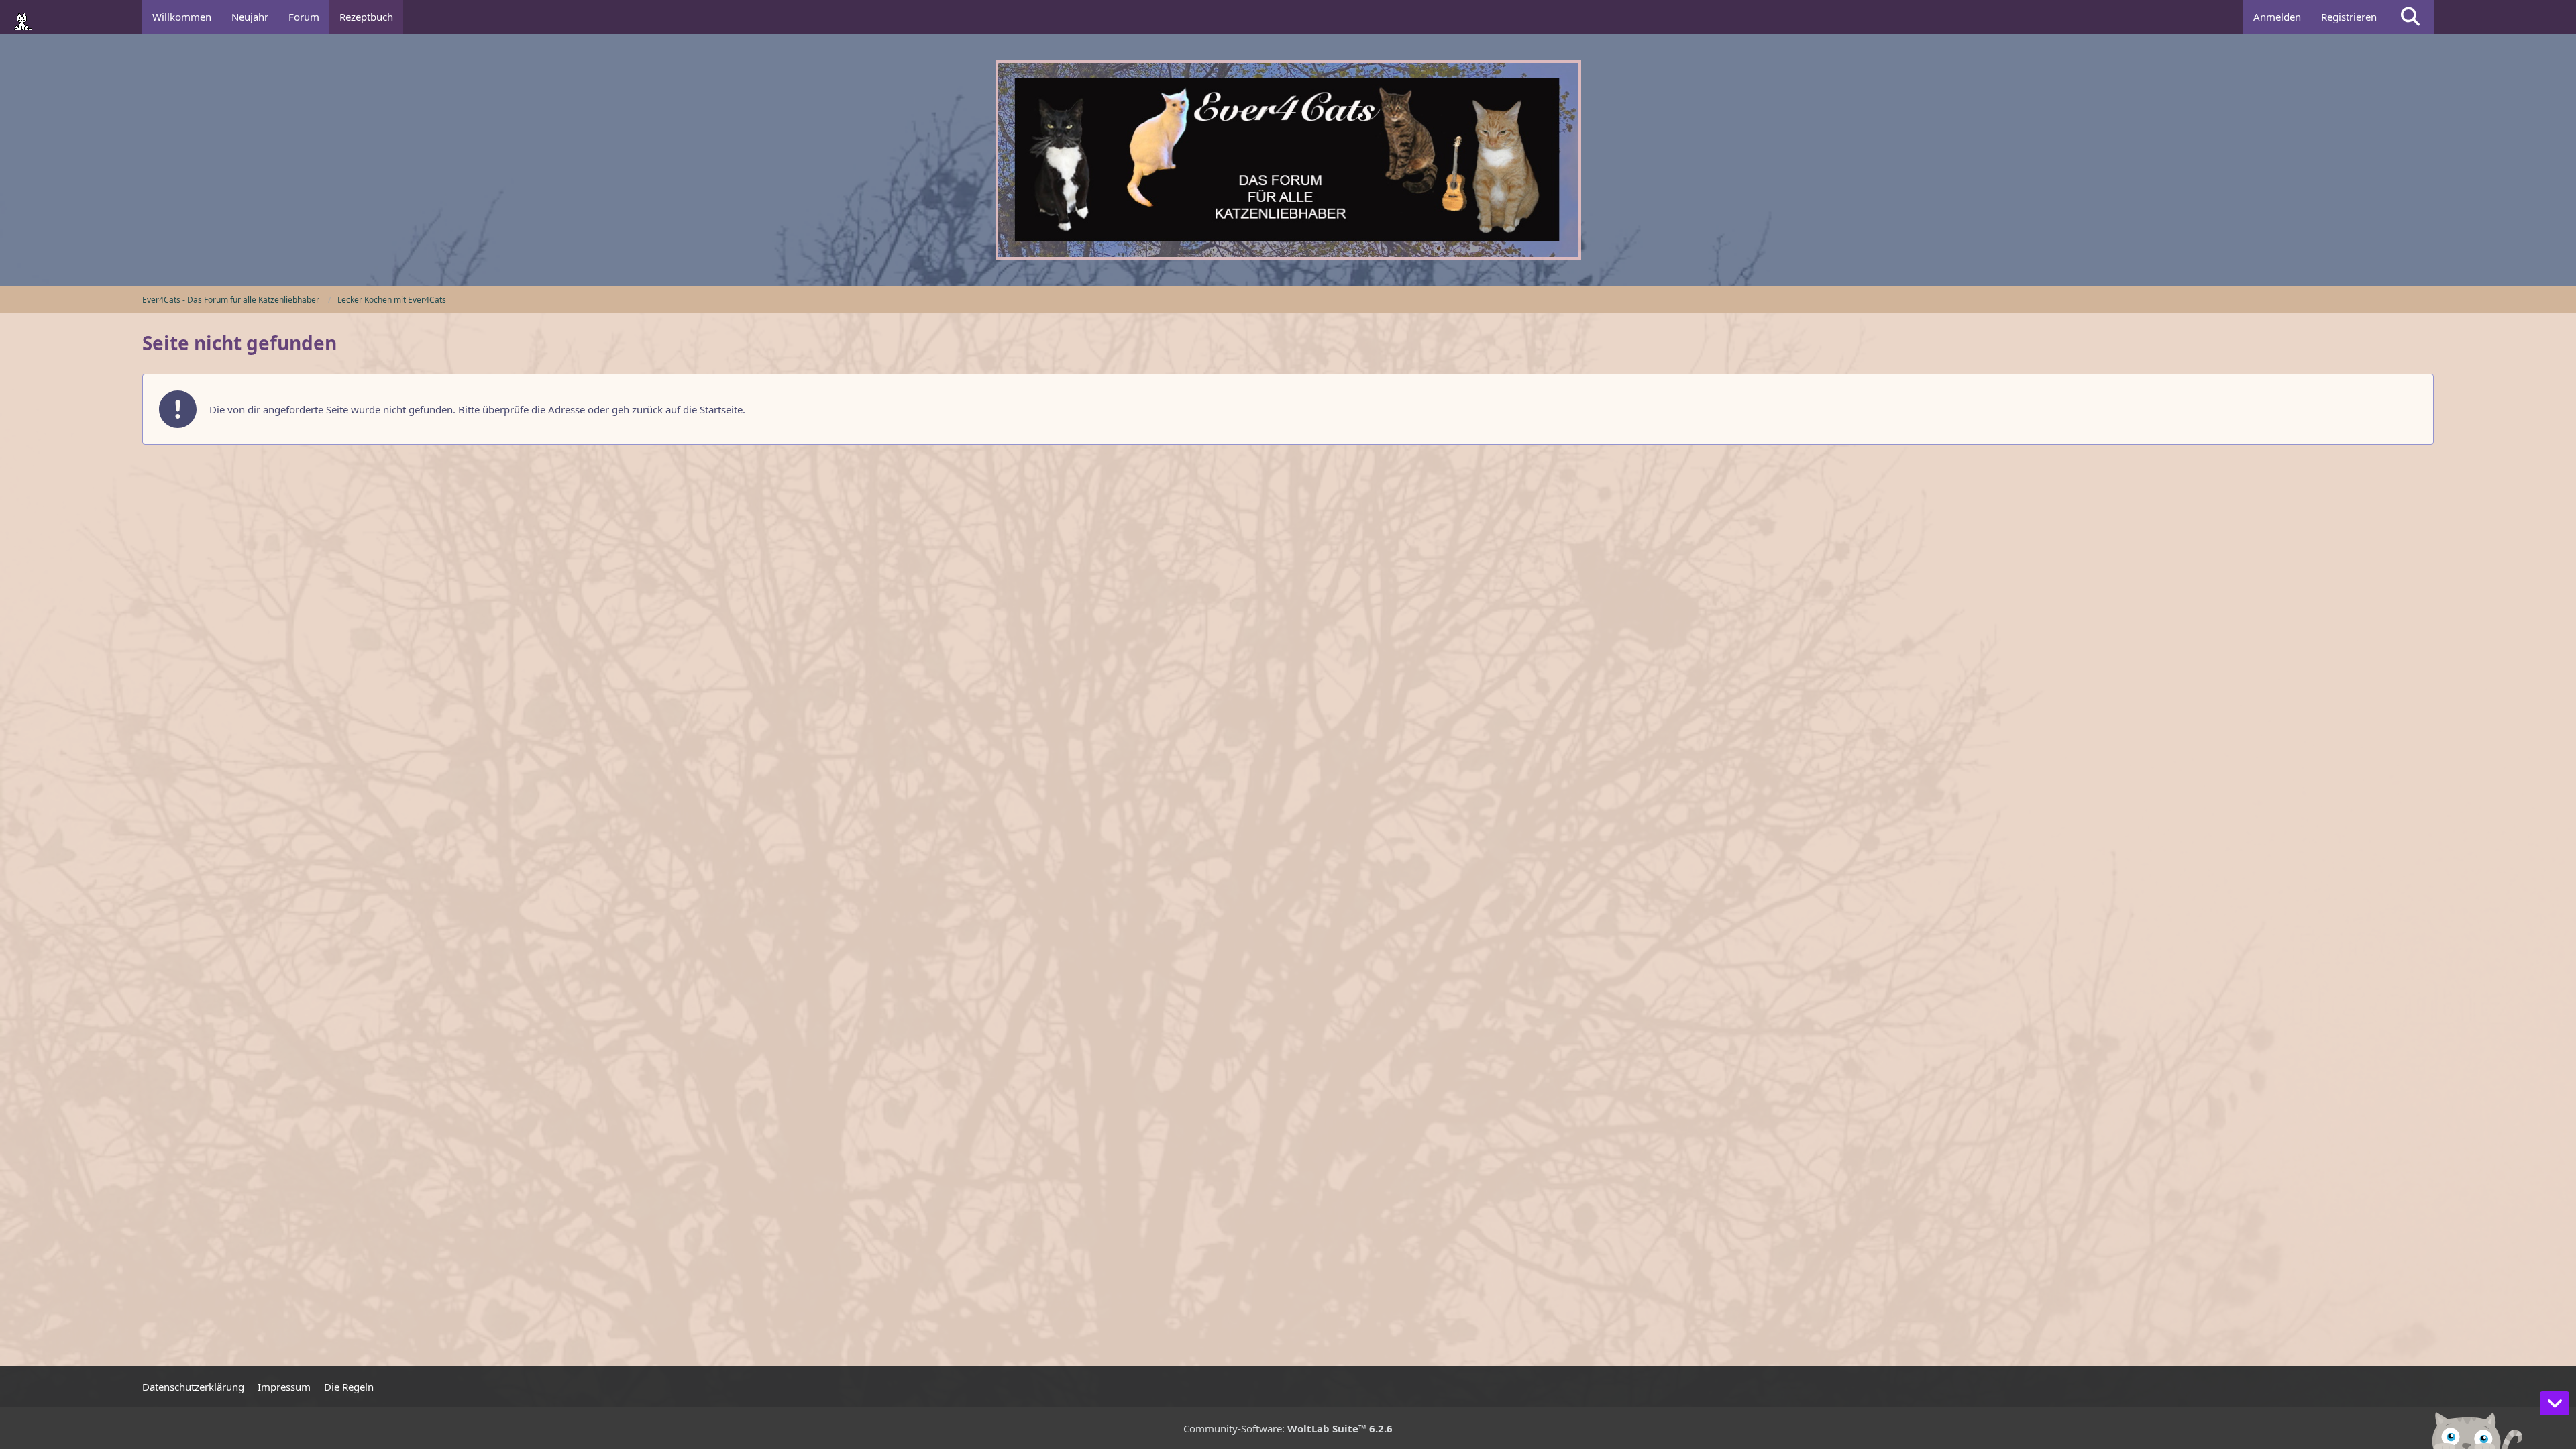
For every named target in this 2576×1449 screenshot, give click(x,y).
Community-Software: (1288, 1428)
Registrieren (2349, 17)
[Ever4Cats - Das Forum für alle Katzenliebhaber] (1288, 160)
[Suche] (2410, 17)
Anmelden (2277, 17)
